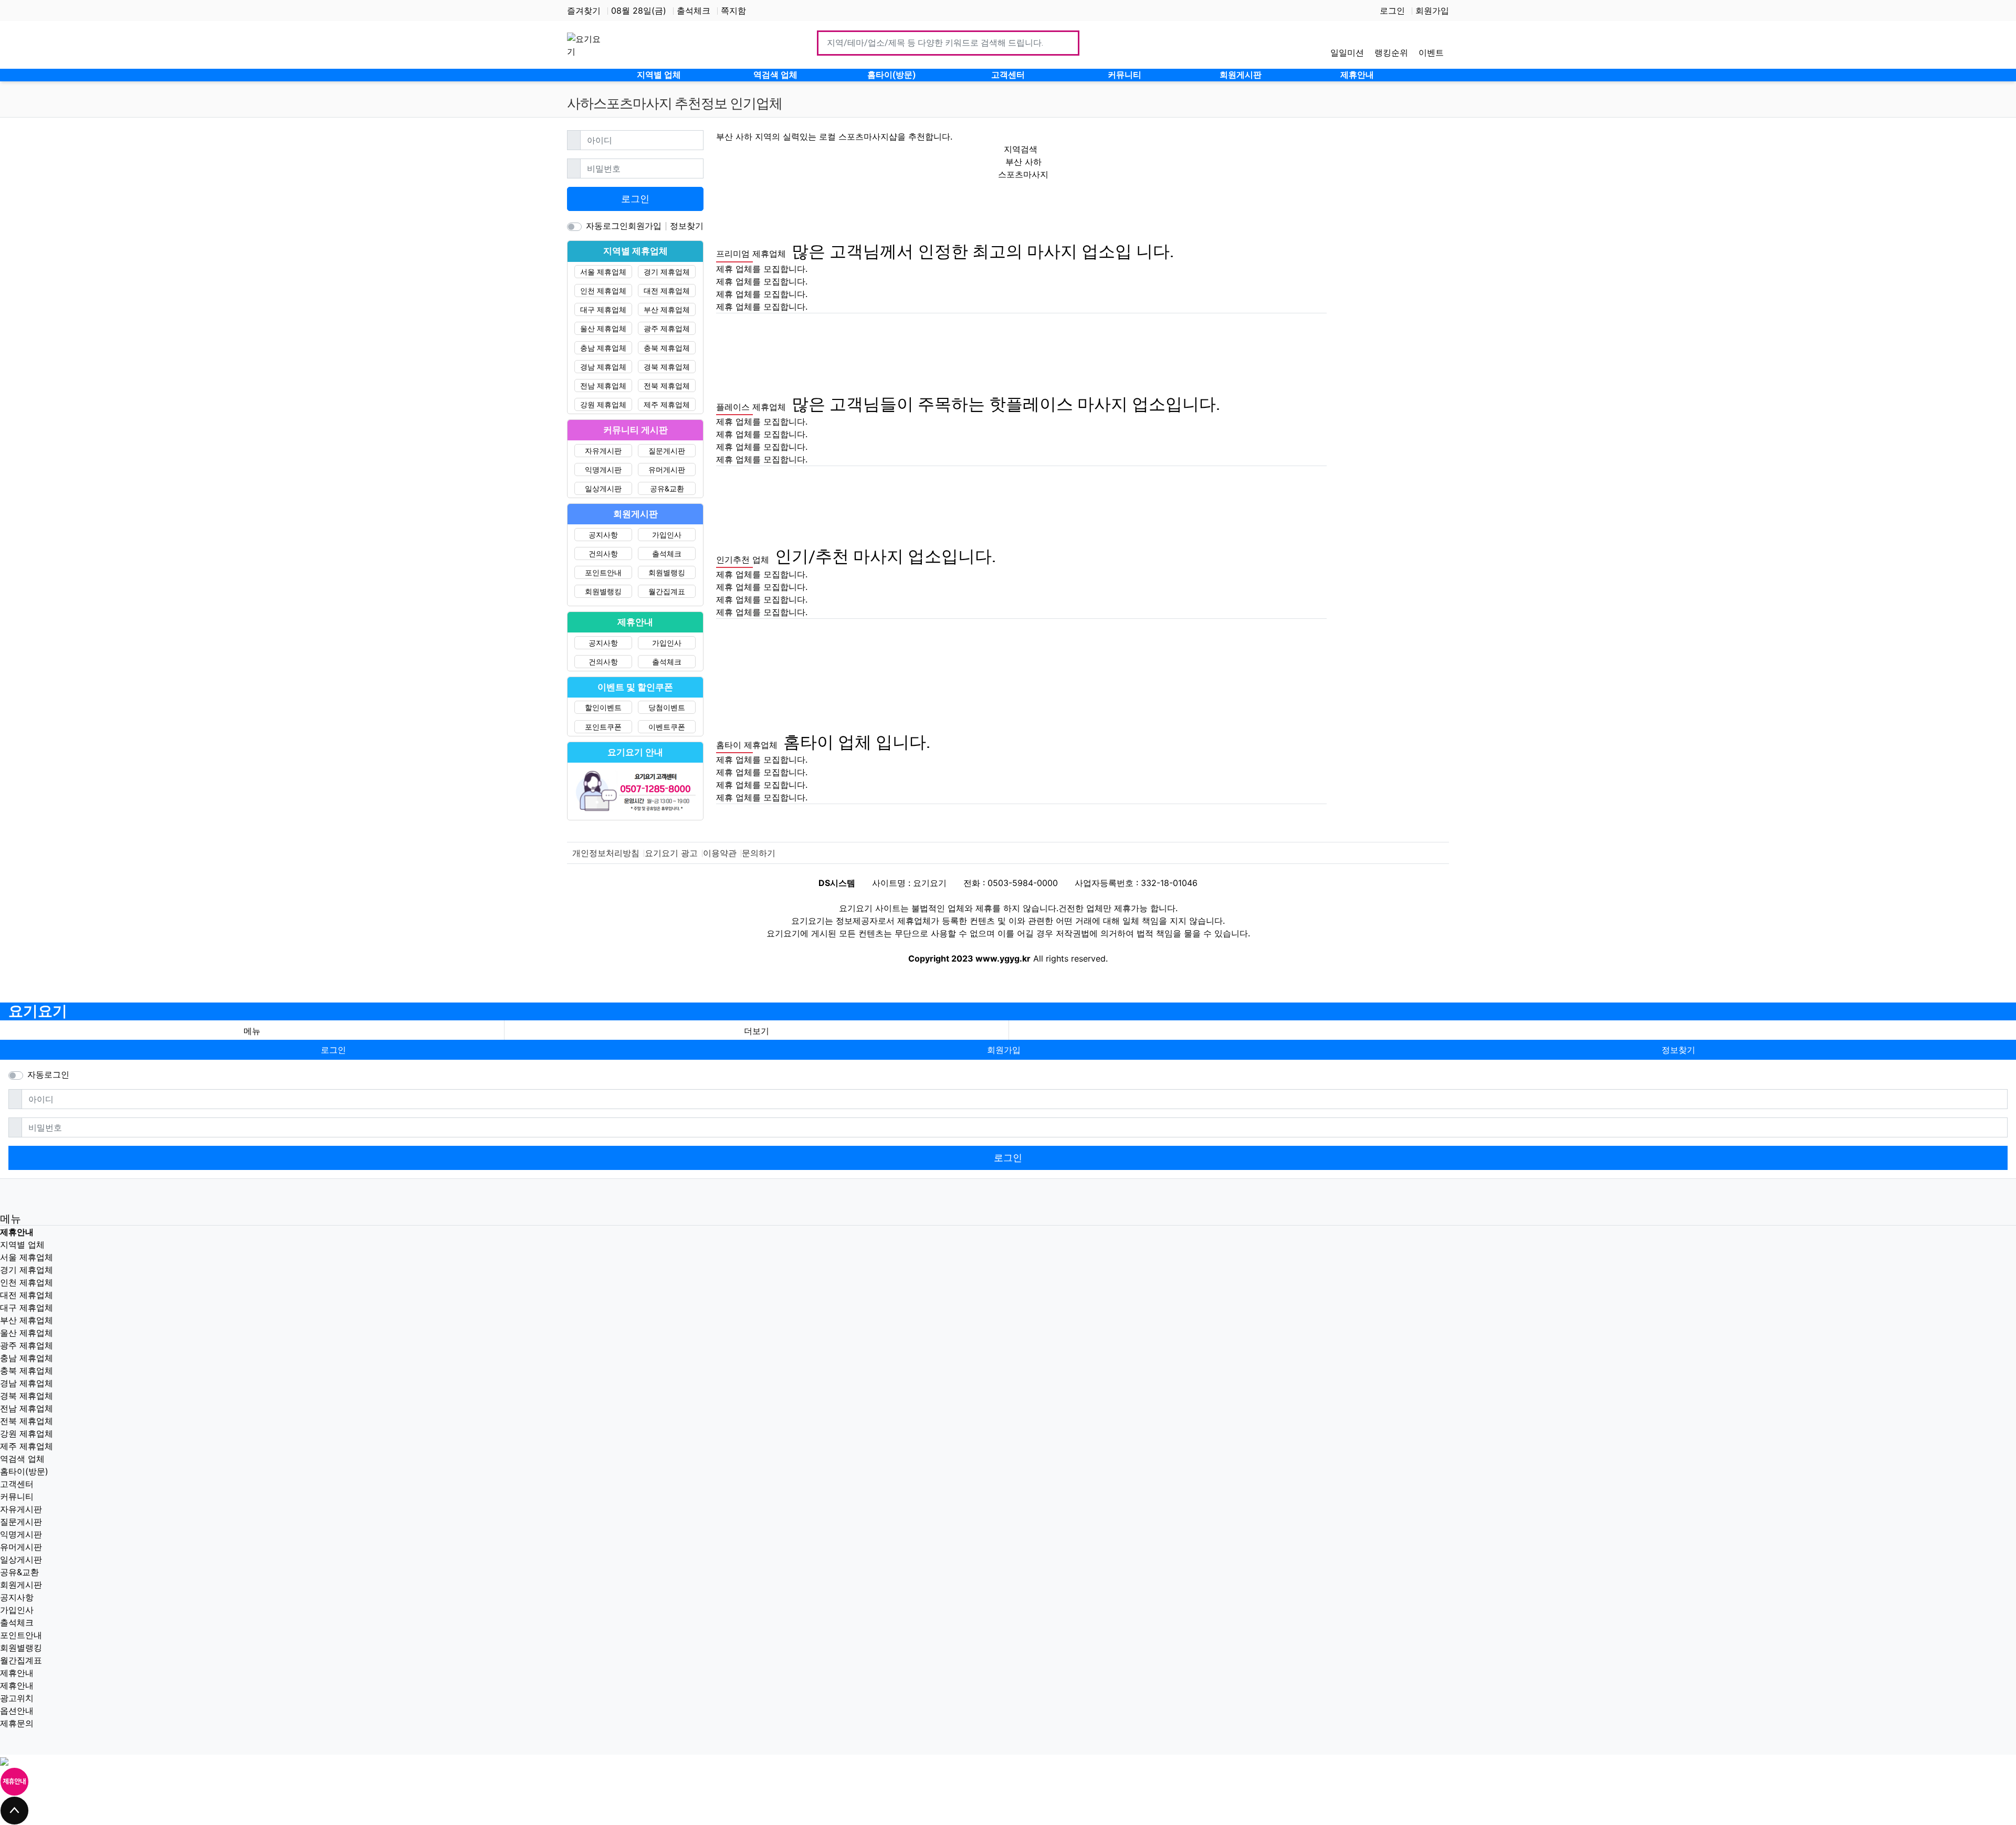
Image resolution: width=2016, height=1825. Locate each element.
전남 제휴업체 (603, 386)
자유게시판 (603, 451)
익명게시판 (603, 470)
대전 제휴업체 (667, 291)
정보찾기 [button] (1678, 1050)
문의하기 (759, 853)
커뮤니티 (17, 1496)
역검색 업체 (22, 1459)
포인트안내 (603, 572)
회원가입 (1432, 10)
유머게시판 (667, 470)
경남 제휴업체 (603, 367)
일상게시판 (603, 488)
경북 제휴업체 (667, 367)
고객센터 (17, 1484)
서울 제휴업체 (603, 272)
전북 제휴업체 (667, 386)
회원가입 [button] (1004, 1050)
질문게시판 (667, 451)
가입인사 (667, 535)
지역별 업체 (22, 1244)
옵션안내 (17, 1711)
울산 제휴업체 (603, 328)
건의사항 (603, 553)
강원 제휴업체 (603, 404)
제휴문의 (17, 1723)
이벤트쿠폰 (667, 727)
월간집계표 (667, 591)
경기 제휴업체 (667, 272)
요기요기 (38, 1011)
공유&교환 (667, 488)
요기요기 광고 (671, 853)
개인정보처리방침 (606, 853)
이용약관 (720, 853)
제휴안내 (17, 1673)
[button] (757, 1031)
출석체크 (694, 10)
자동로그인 (607, 226)
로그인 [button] (333, 1050)
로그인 (1392, 10)
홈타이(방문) (24, 1471)
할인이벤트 (603, 707)
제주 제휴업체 (667, 404)
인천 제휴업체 (603, 291)
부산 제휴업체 (667, 309)
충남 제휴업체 (603, 348)
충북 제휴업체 (667, 348)
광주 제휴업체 (667, 328)
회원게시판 (21, 1585)
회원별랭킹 (667, 572)
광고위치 (17, 1698)
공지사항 (603, 535)
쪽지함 (733, 10)
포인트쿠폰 (603, 727)
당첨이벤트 (667, 707)
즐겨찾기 (584, 10)
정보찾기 (687, 226)
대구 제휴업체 (603, 309)
